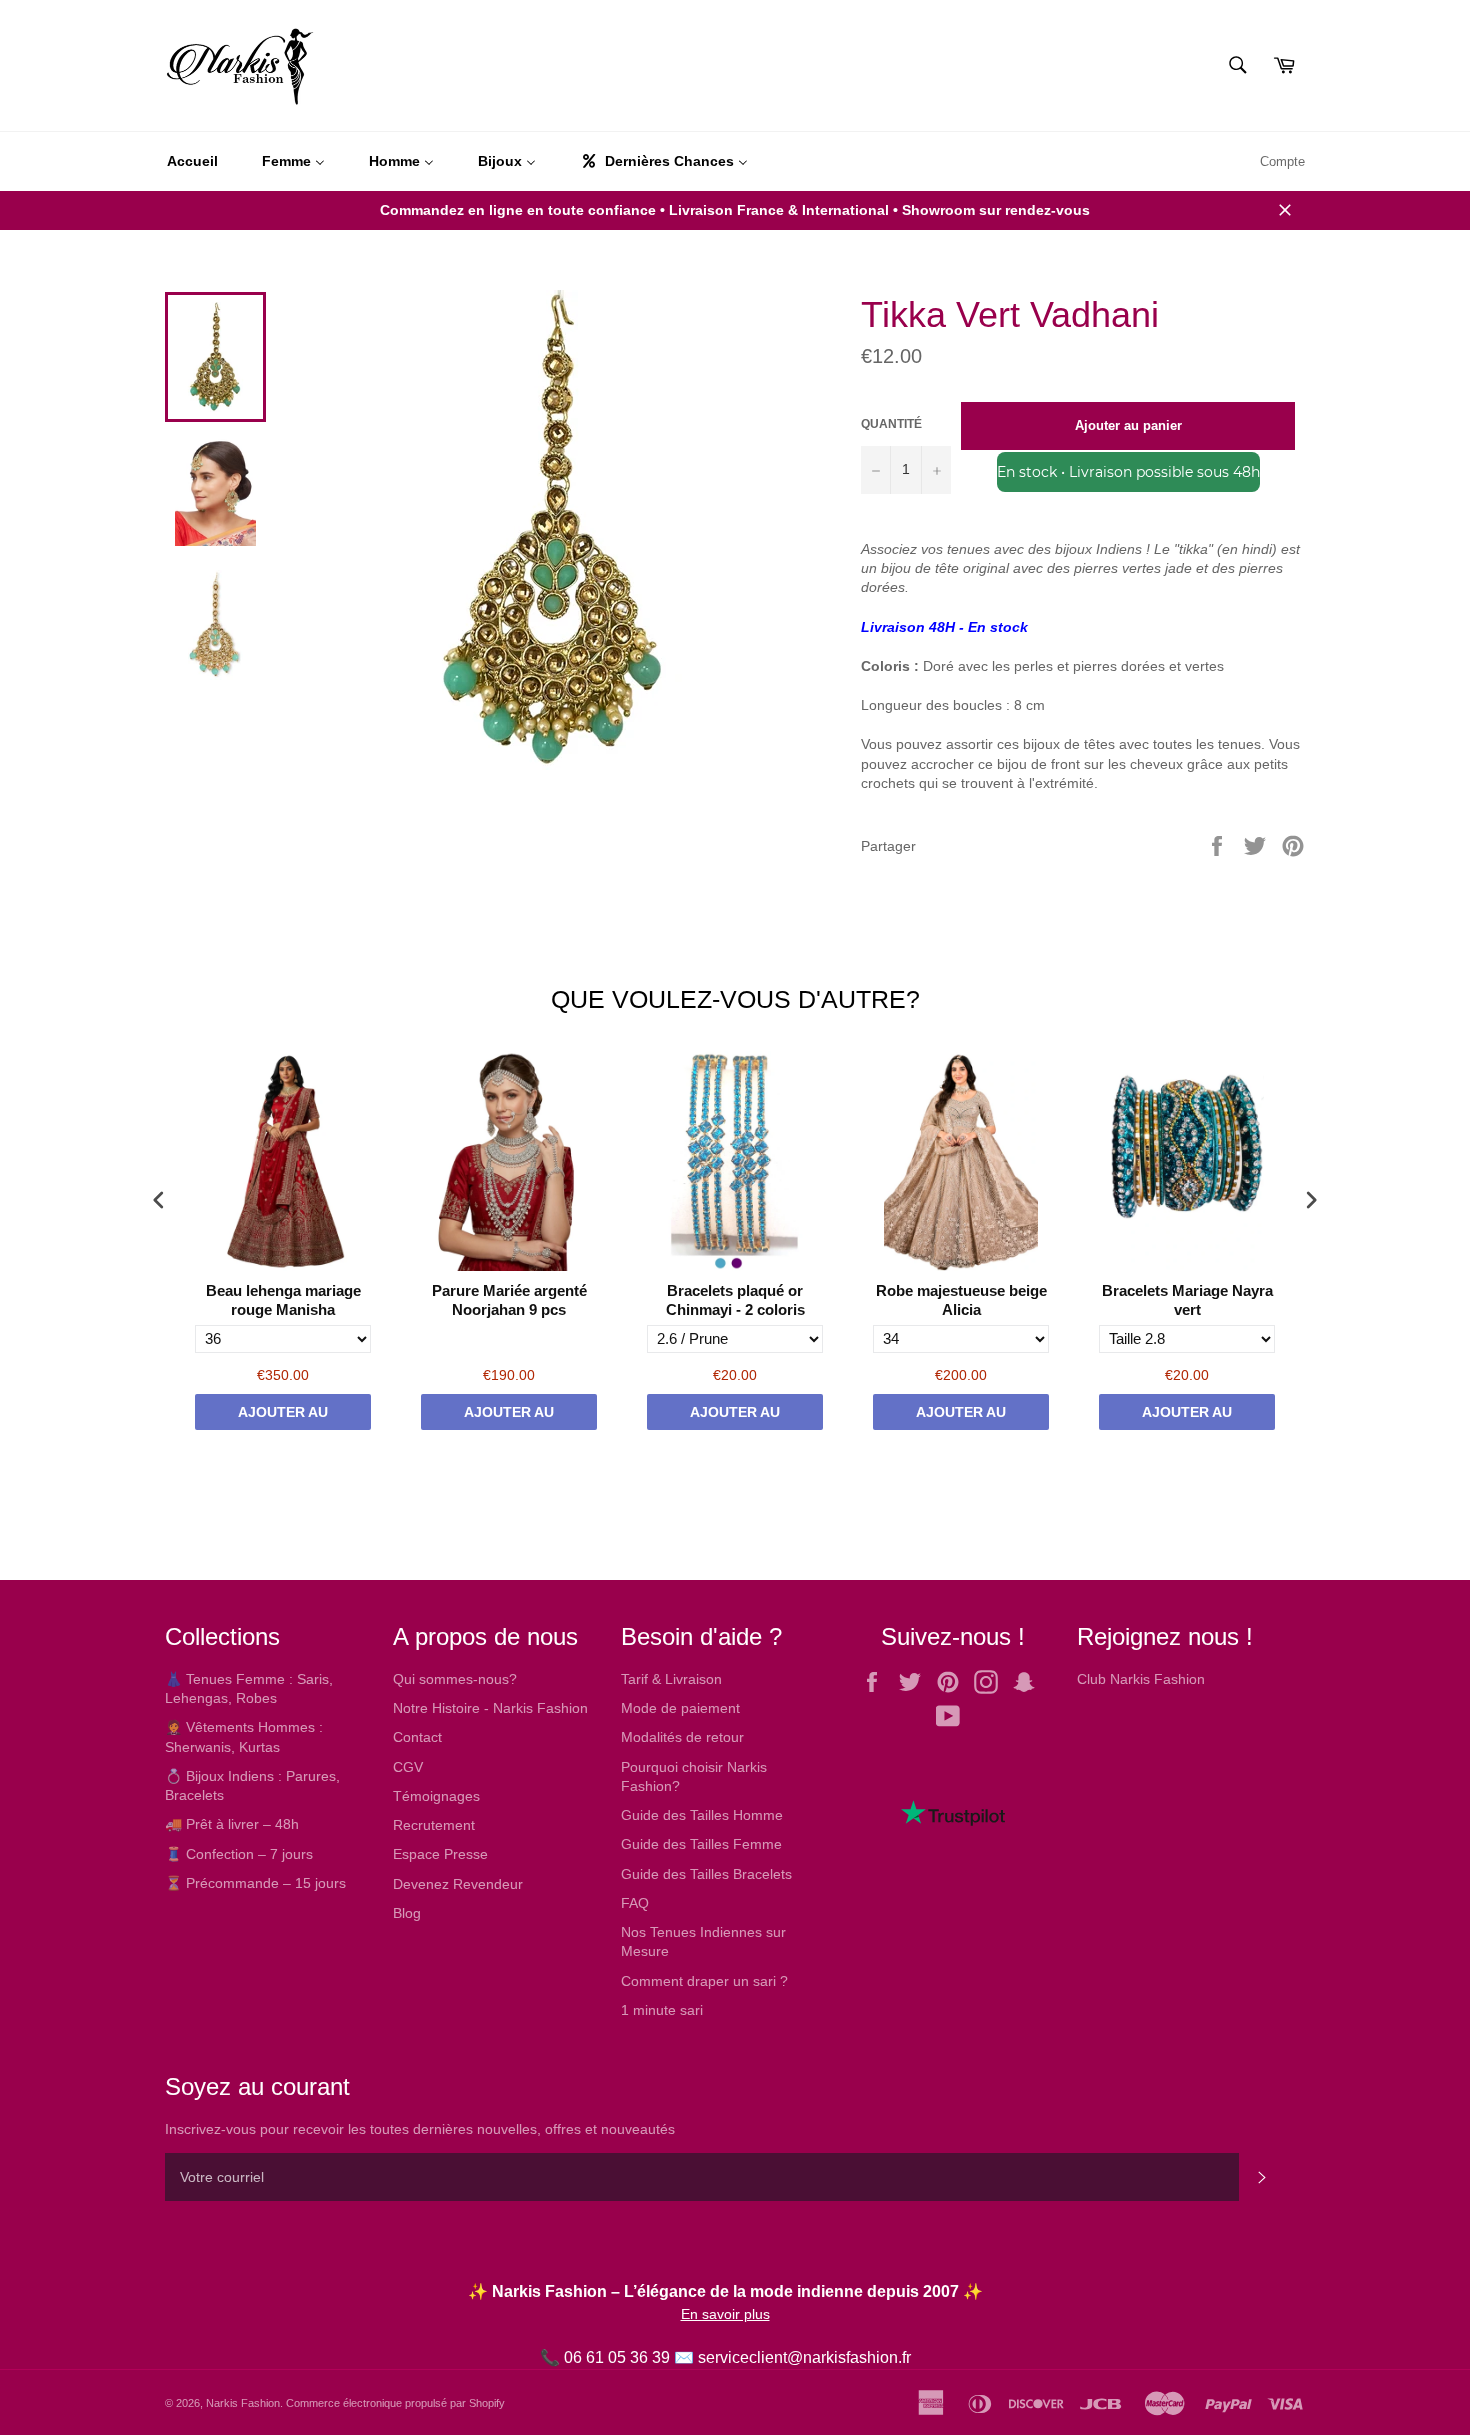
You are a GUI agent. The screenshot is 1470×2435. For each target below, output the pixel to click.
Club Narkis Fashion (1141, 1679)
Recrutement (434, 1825)
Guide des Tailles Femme (701, 1844)
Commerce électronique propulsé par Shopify (395, 2403)
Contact (417, 1737)
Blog (407, 1913)
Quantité (891, 424)
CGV (408, 1767)
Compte (1282, 161)
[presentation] (159, 1199)
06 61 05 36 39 (617, 2357)
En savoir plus (725, 2314)
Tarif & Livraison (671, 1679)
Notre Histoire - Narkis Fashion (490, 1708)
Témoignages (436, 1796)
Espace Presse (440, 1854)
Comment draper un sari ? (704, 1981)
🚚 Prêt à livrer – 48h (232, 1824)
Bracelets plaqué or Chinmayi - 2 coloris (735, 1300)
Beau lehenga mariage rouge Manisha (283, 1300)
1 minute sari (662, 2010)
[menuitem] (192, 162)
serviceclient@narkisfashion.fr (804, 2357)
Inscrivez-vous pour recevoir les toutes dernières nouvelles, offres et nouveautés (420, 2129)
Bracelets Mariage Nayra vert (1187, 1300)
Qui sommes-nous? (455, 1679)
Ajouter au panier (283, 1417)
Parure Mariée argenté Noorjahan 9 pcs (509, 1300)
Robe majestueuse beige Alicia (961, 1300)
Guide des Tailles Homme (702, 1815)
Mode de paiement (680, 1708)
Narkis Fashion (243, 2403)
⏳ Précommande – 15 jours (255, 1883)
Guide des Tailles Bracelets (706, 1874)
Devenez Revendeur (458, 1884)
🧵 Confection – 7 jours (239, 1854)
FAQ (635, 1903)
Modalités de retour (682, 1737)
